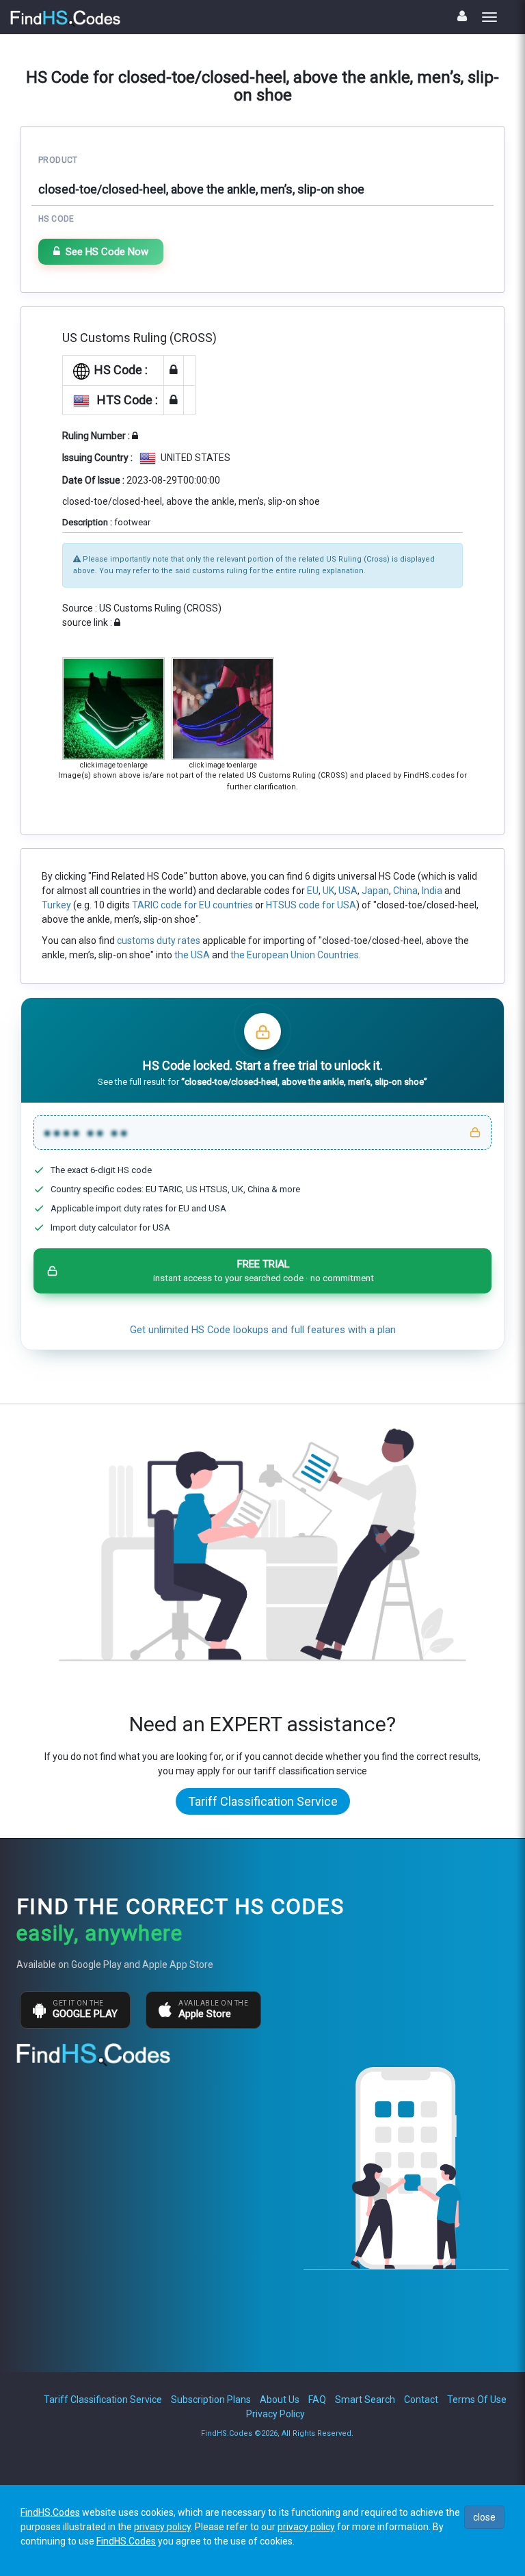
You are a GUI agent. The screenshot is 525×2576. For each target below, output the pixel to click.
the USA (192, 955)
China (405, 891)
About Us (280, 2400)
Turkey (56, 905)
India (432, 891)
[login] (462, 16)
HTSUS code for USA (311, 905)
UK (328, 891)
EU (313, 891)
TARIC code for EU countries (192, 905)
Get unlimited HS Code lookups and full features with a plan (263, 1330)
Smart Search (365, 2400)
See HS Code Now (107, 252)
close (484, 2517)
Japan (375, 891)
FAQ (317, 2400)
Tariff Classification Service (263, 1801)
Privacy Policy (275, 2414)
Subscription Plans (211, 2400)
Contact (421, 2400)
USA (348, 891)
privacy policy (162, 2527)
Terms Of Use (477, 2400)
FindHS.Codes (50, 2512)
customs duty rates (159, 941)
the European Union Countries (295, 955)
